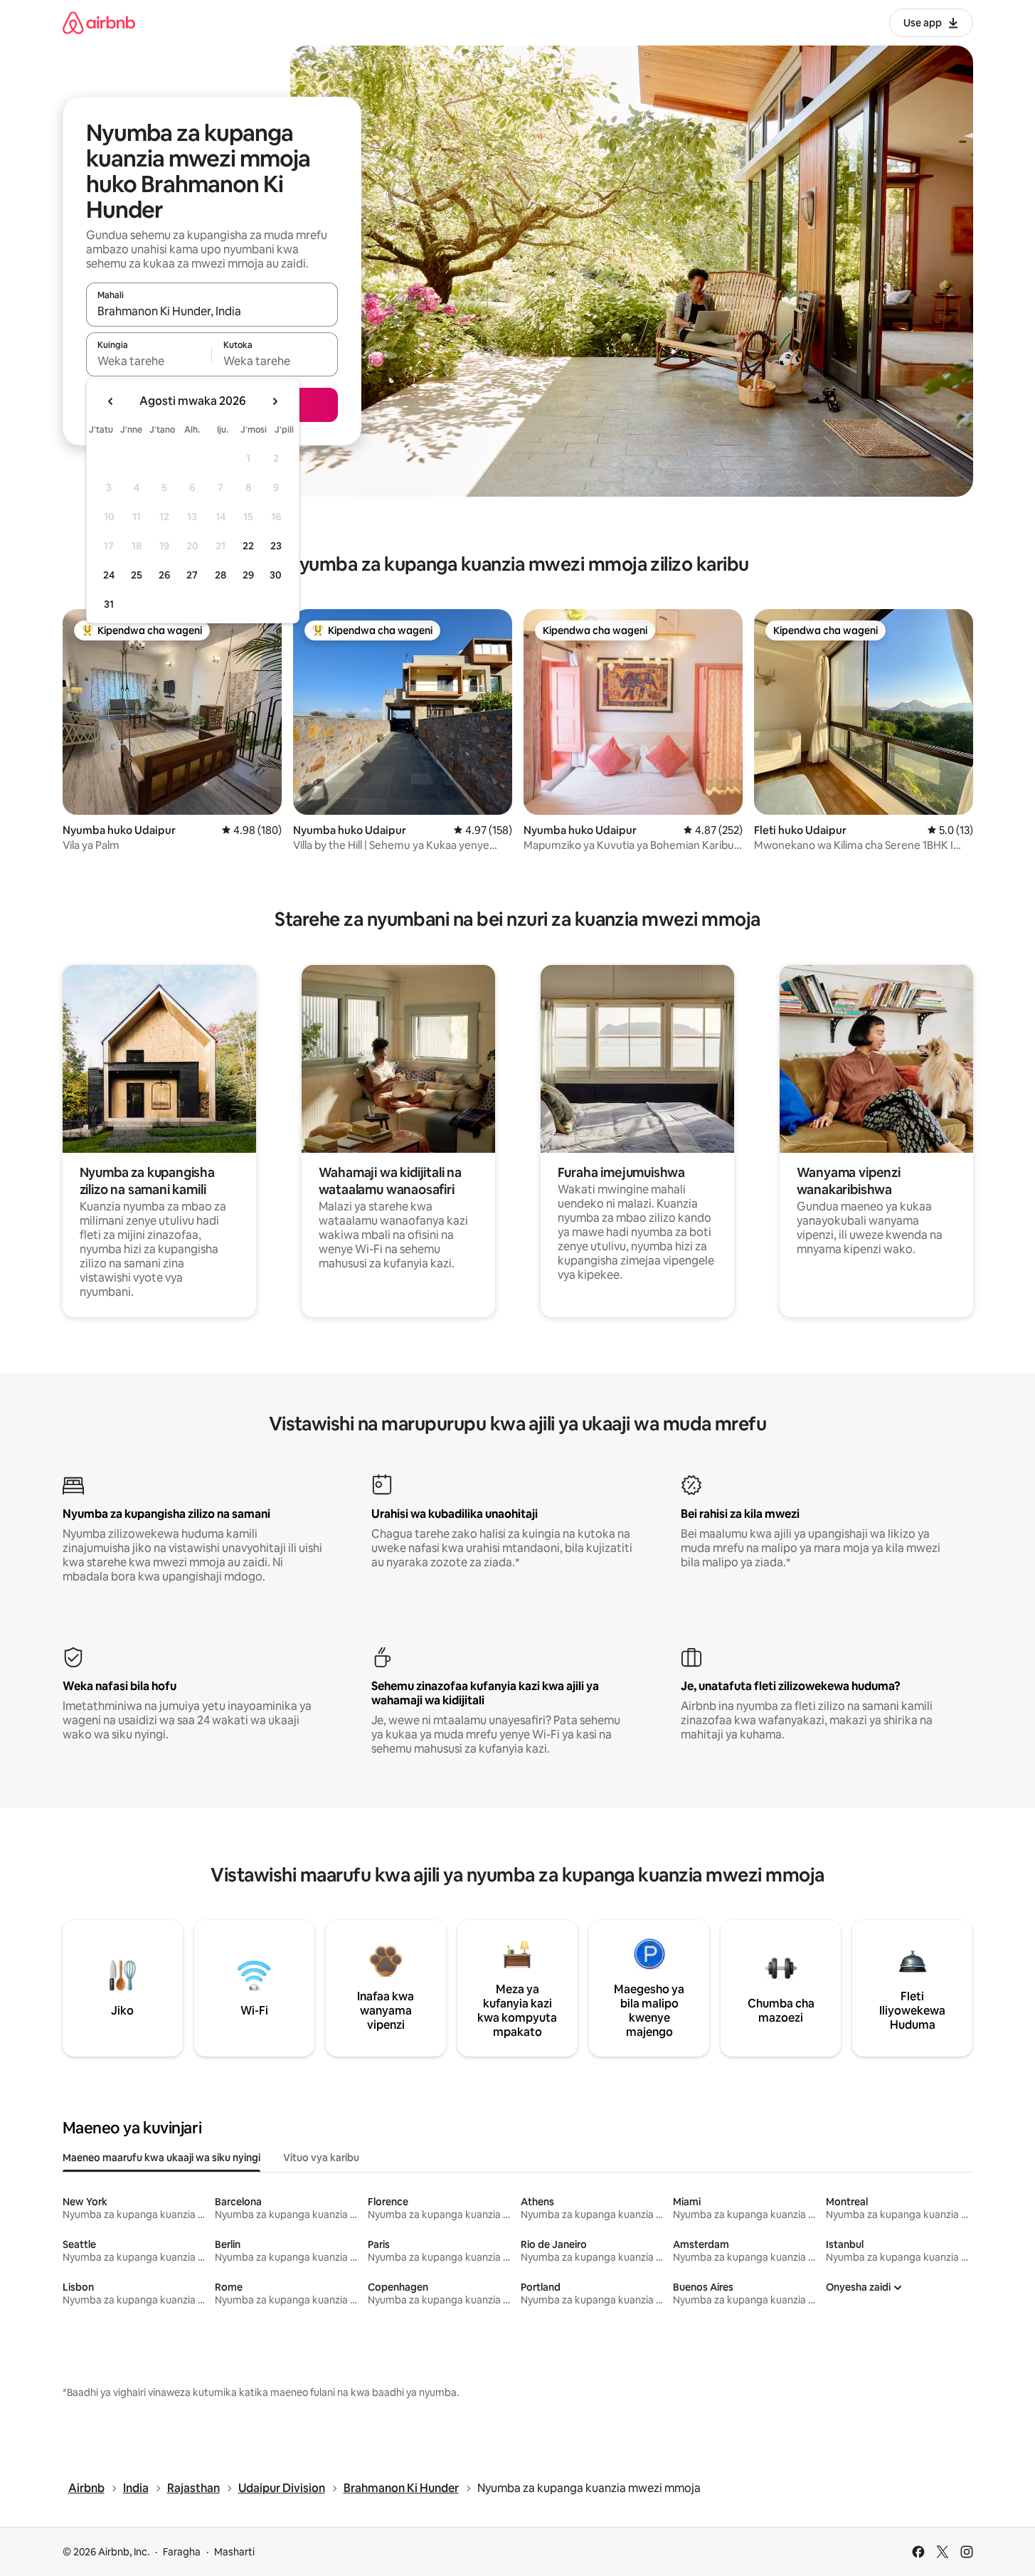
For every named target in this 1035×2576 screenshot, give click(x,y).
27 (192, 575)
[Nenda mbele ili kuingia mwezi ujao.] (275, 401)
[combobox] (212, 311)
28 (221, 575)
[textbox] (149, 361)
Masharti (234, 2552)
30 (276, 575)
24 (109, 575)
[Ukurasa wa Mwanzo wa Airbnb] (99, 22)
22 (248, 546)
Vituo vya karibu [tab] (321, 2158)
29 (248, 575)
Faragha (182, 2552)
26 (164, 575)
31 (109, 604)
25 (137, 575)
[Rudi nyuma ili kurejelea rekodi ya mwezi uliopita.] (111, 401)
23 (276, 546)
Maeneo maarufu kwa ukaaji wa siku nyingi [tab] (161, 2158)
